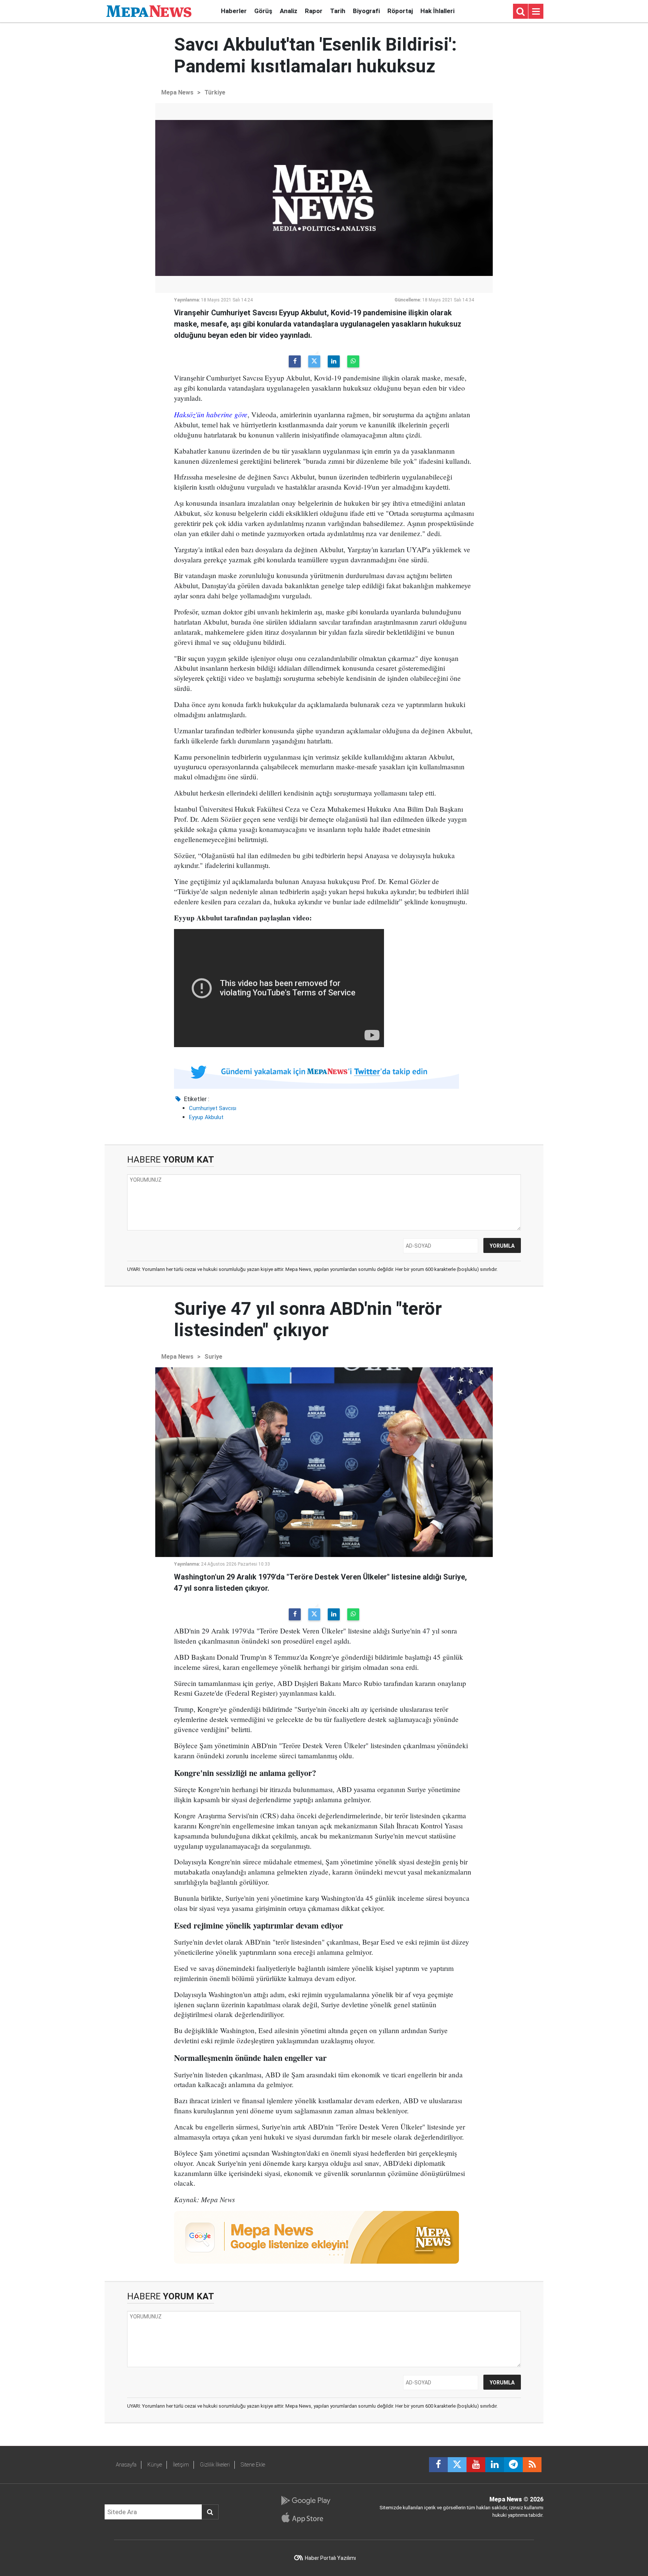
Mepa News (177, 92)
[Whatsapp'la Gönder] (353, 361)
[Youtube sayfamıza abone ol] (476, 2465)
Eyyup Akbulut (206, 1117)
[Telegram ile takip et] (513, 2465)
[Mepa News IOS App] (305, 2518)
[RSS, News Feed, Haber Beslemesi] (532, 2465)
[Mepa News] (149, 11)
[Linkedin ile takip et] (495, 2465)
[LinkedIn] (334, 361)
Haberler (234, 11)
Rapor (314, 11)
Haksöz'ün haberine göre (211, 414)
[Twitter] (314, 361)
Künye (155, 2465)
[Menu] (536, 12)
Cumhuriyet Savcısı (213, 1108)
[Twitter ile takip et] (457, 2465)
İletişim (181, 2465)
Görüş (263, 11)
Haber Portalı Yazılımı (330, 2558)
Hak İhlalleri (437, 11)
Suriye (213, 1357)
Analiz (289, 11)
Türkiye (215, 92)
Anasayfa (126, 2465)
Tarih (338, 11)
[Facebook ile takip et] (438, 2465)
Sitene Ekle (253, 2465)
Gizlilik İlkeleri (215, 2465)
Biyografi (366, 11)
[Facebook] (295, 361)
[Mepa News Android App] (305, 2501)
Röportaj (400, 11)
